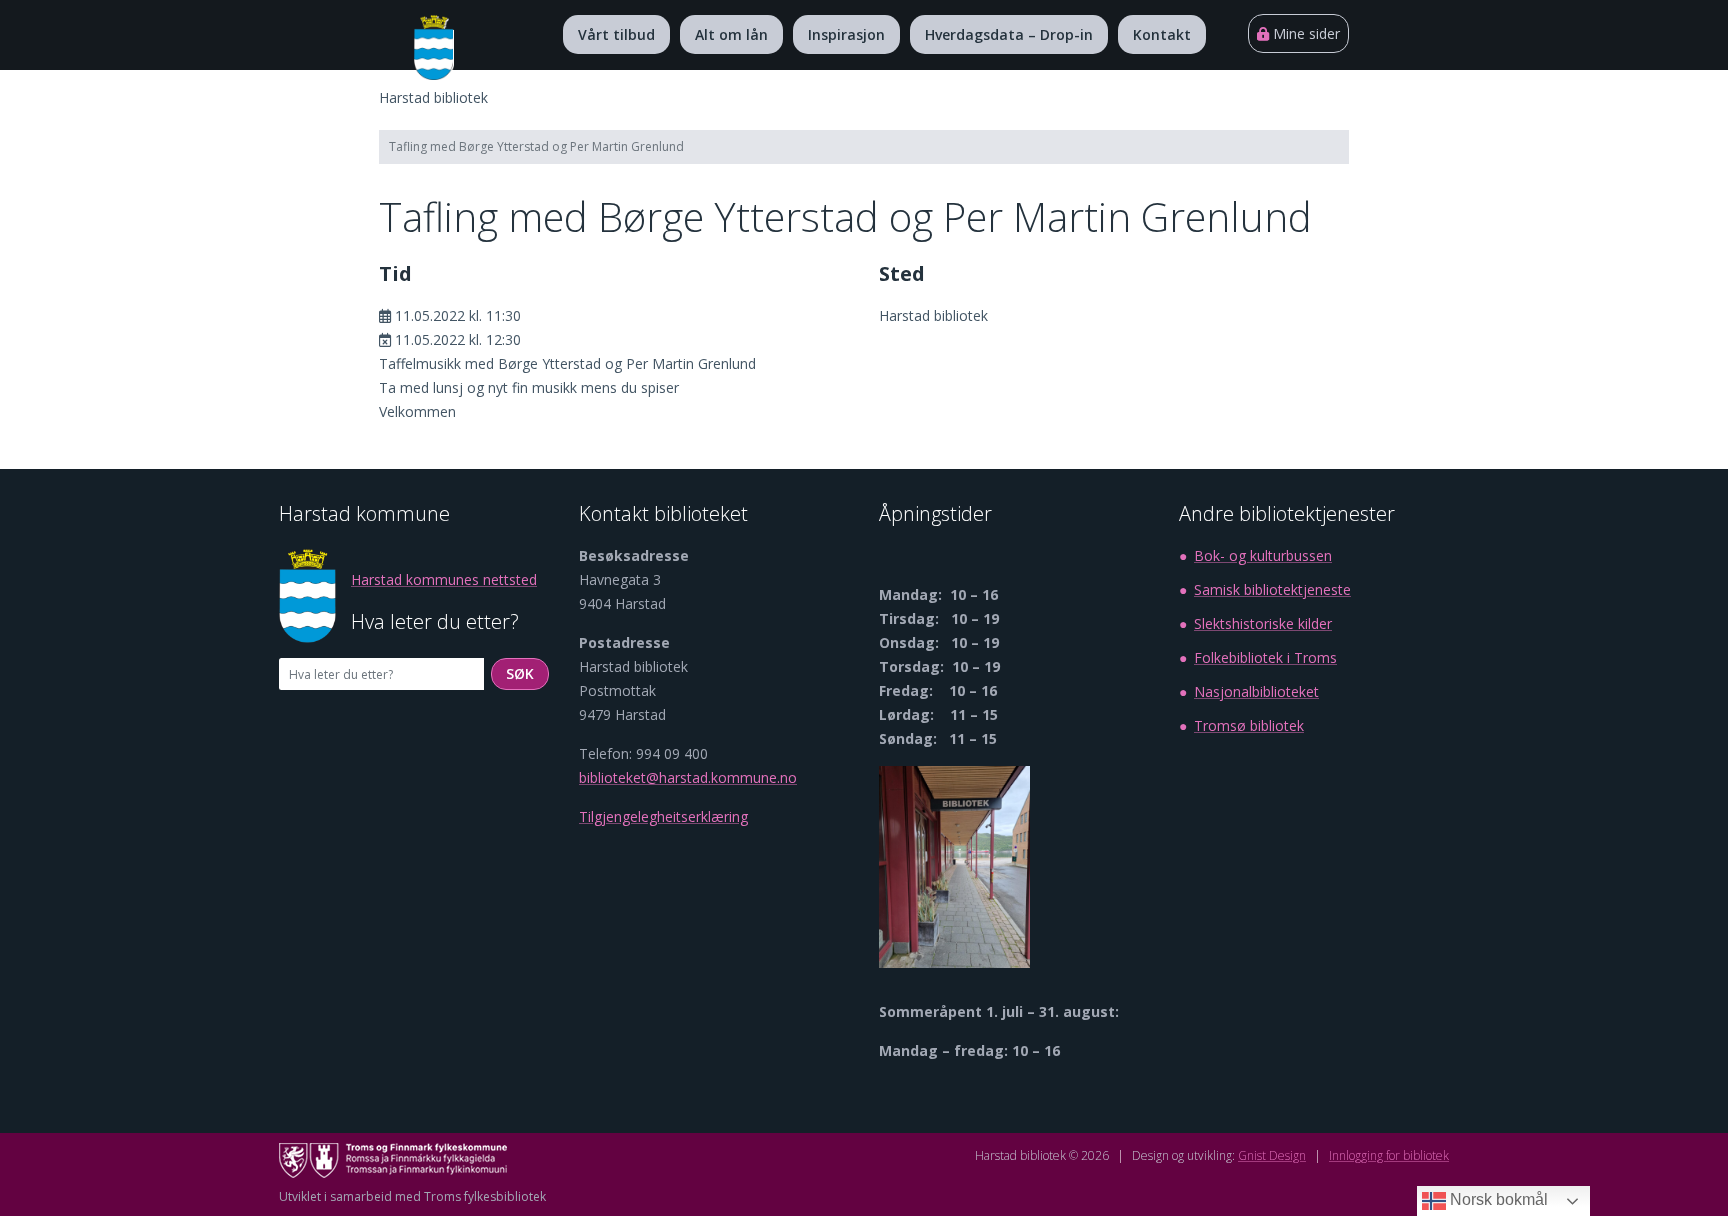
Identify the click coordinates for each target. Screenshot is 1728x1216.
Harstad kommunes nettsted (444, 579)
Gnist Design (1272, 1155)
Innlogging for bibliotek (1389, 1155)
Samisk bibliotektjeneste (1272, 589)
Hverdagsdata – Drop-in (1009, 34)
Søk (527, 673)
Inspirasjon (846, 34)
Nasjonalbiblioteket (1256, 691)
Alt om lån (731, 34)
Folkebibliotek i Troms (1265, 657)
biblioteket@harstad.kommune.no (688, 777)
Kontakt (1162, 34)
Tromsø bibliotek (1249, 725)
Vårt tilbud (616, 34)
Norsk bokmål (1497, 1199)
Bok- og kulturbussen (1263, 555)
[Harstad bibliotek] (433, 47)
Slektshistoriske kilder (1263, 623)
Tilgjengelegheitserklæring (663, 816)
